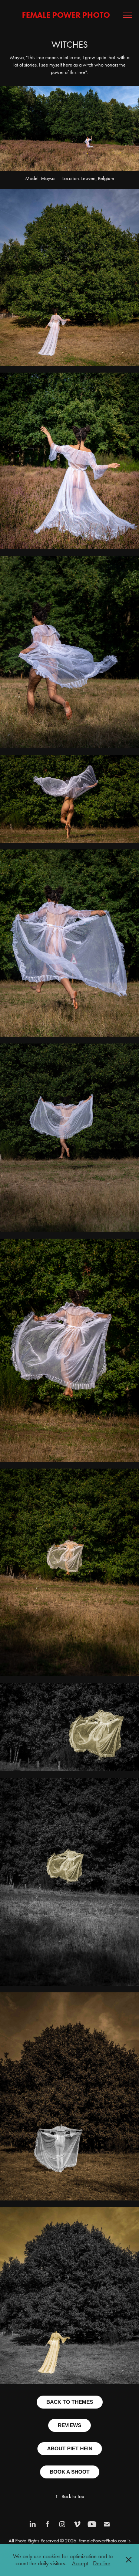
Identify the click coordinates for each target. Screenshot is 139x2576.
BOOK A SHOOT (70, 2472)
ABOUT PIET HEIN (70, 2448)
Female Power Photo (70, 15)
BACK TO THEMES (70, 2402)
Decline (102, 2563)
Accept (80, 2563)
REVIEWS (69, 2425)
